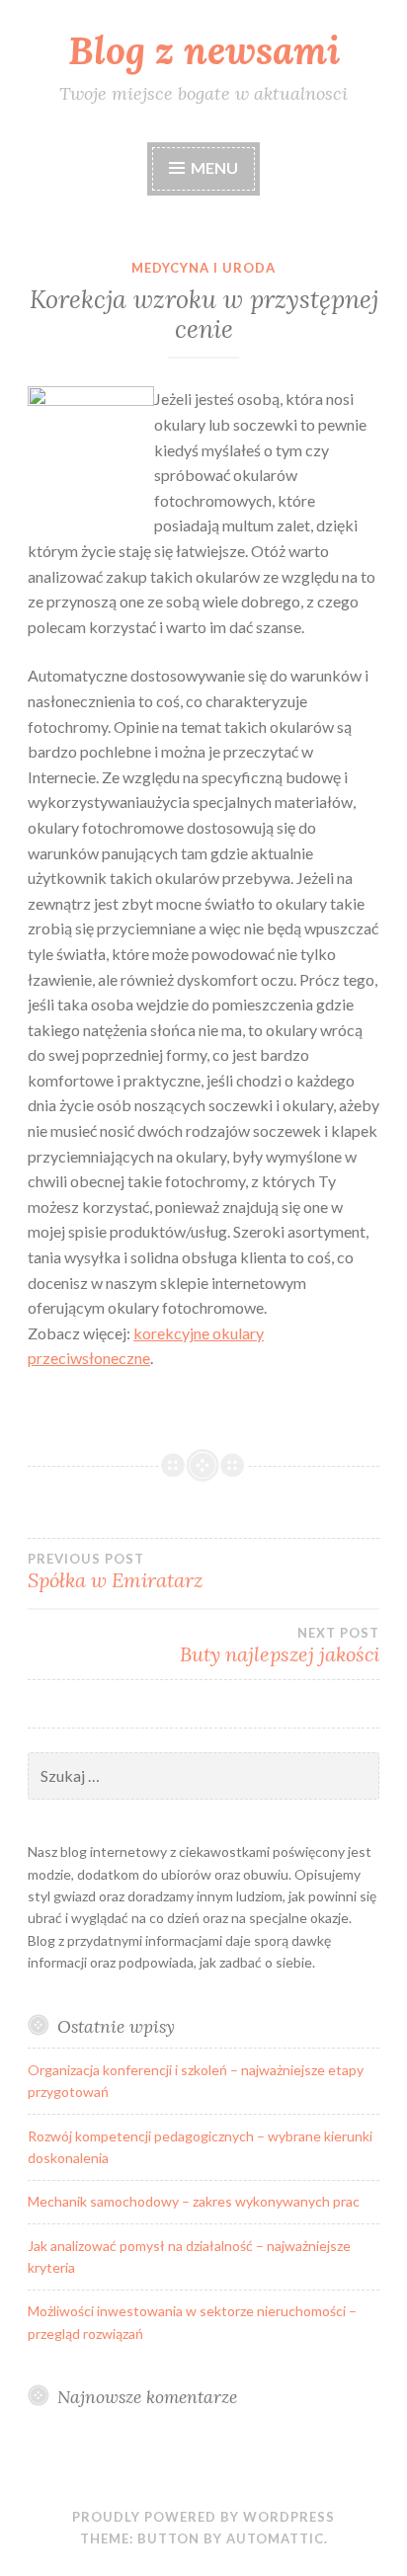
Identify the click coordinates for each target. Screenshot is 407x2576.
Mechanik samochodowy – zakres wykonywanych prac (194, 2201)
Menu (214, 167)
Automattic (275, 2538)
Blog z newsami (204, 50)
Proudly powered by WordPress (203, 2517)
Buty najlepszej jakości (280, 1646)
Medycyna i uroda (203, 268)
